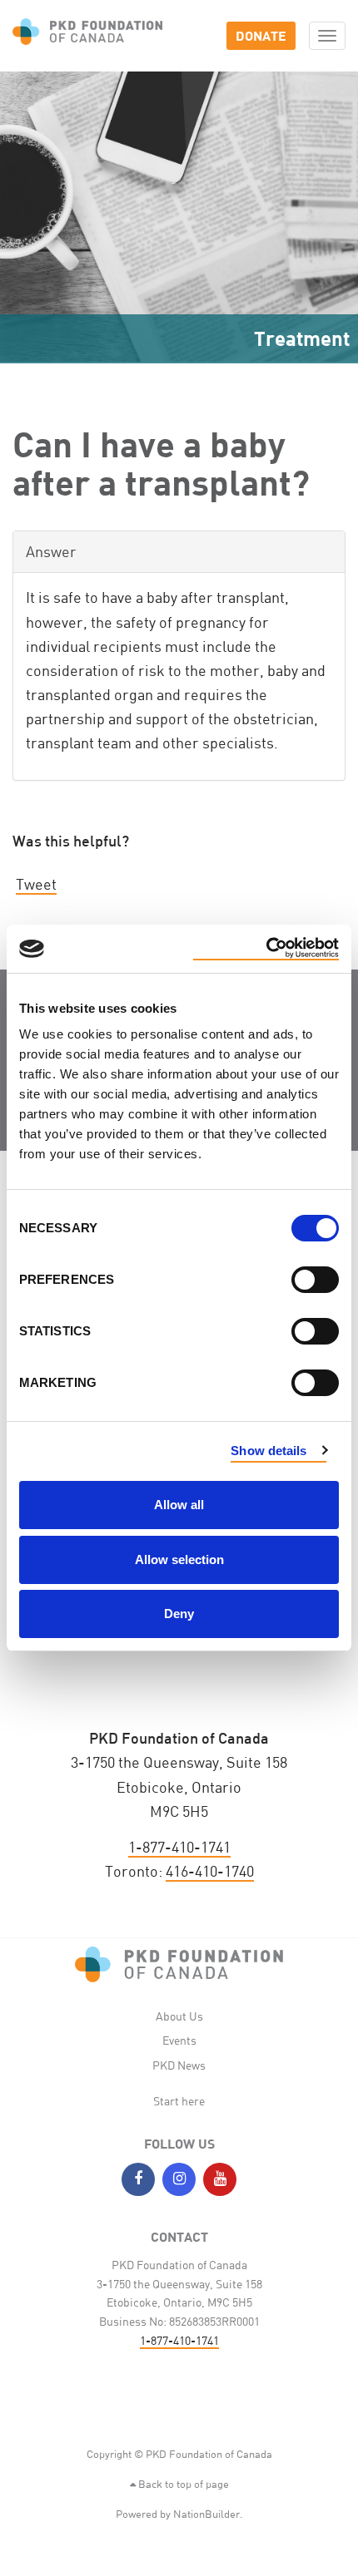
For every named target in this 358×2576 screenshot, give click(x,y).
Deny (179, 1614)
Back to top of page (182, 2484)
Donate (261, 35)
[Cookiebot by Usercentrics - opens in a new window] (266, 949)
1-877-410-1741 (179, 1847)
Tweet (36, 884)
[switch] (315, 1280)
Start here (179, 2101)
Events (179, 2040)
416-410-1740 (210, 1871)
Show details (268, 1451)
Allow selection (179, 1559)
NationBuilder (206, 2514)
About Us (179, 2016)
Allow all (179, 1505)
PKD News (179, 2065)
